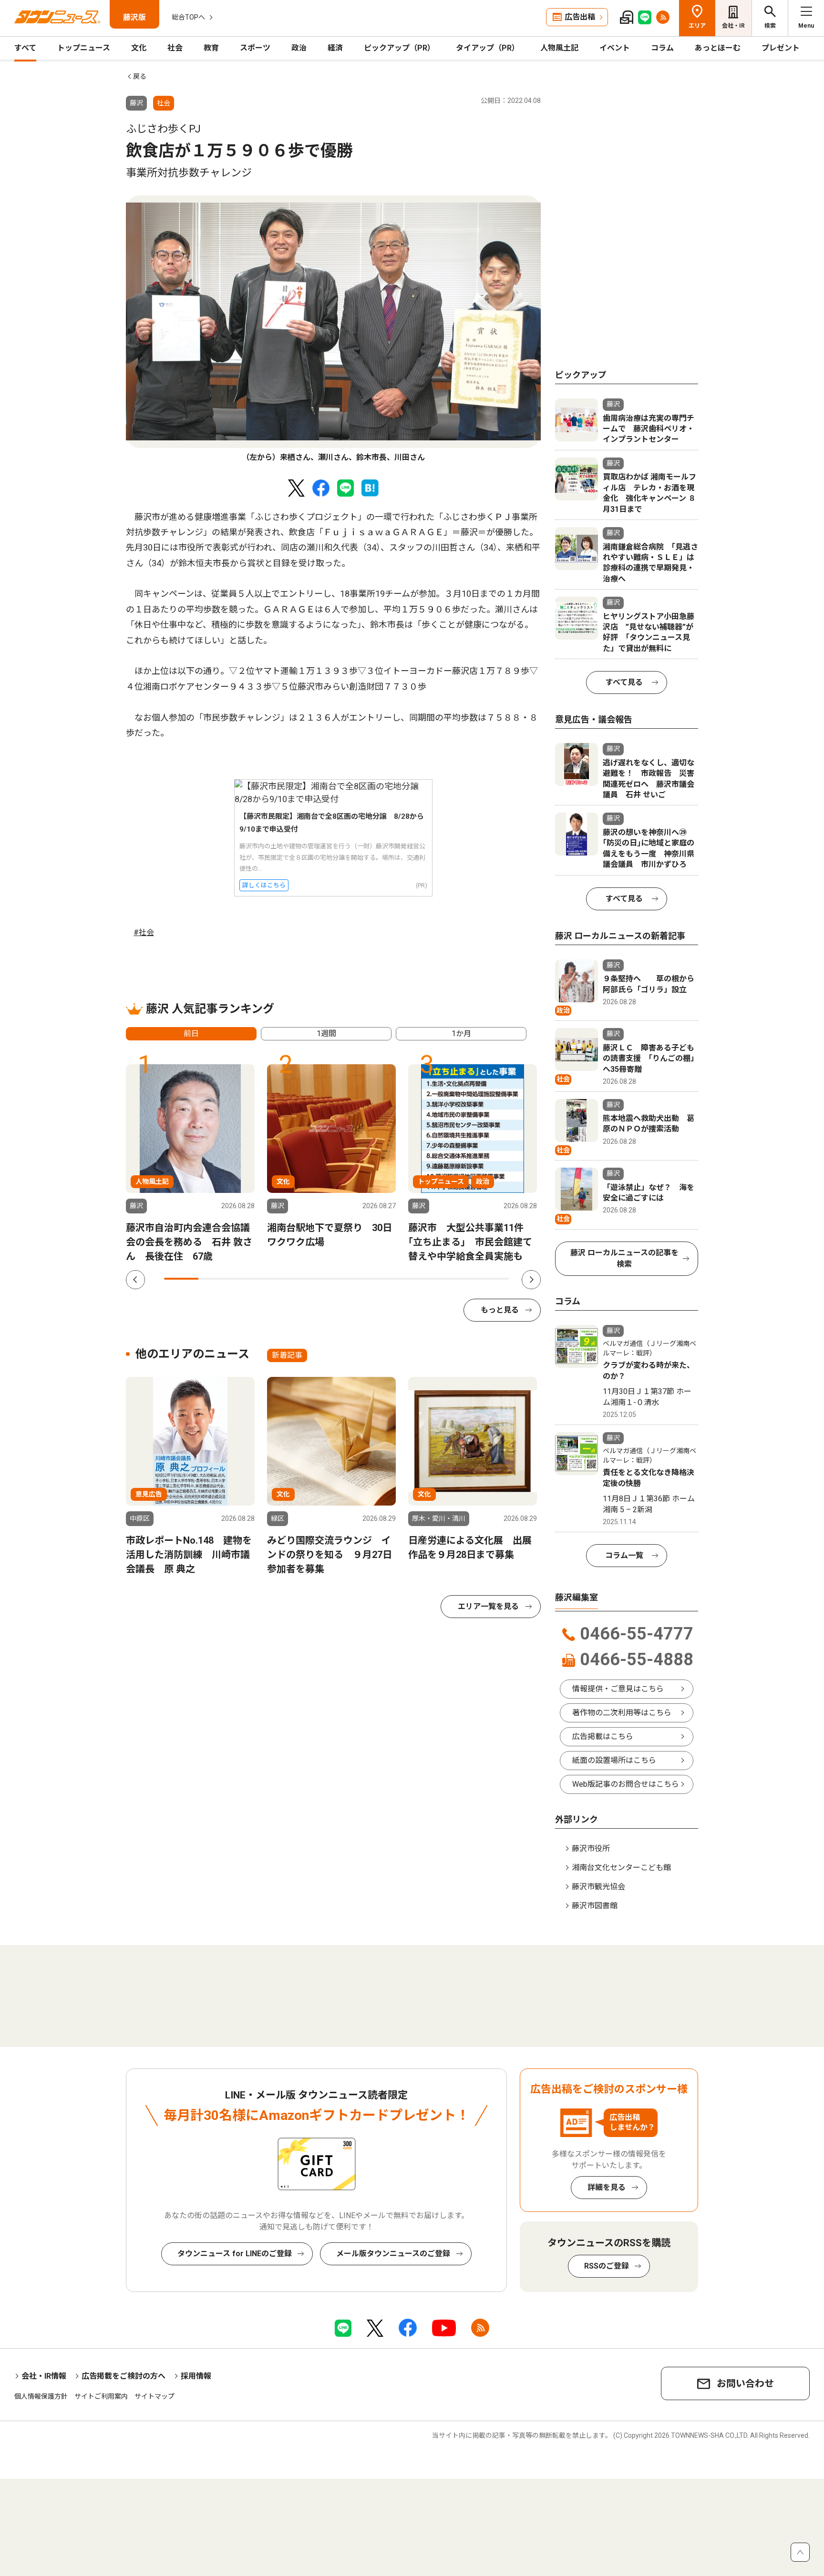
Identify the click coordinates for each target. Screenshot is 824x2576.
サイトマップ (154, 2396)
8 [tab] (422, 1279)
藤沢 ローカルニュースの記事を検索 (624, 1258)
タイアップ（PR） (488, 48)
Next (531, 1280)
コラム (662, 48)
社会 (175, 48)
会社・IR (733, 26)
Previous (135, 1280)
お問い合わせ (745, 2383)
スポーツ (255, 48)
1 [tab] (181, 1279)
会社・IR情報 (44, 2376)
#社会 (144, 932)
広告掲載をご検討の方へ (124, 2376)
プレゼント (781, 48)
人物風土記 (559, 48)
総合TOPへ (188, 17)
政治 (299, 48)
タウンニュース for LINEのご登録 (235, 2254)
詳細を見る (607, 2187)
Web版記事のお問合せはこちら (626, 1784)
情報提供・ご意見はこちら (618, 1689)
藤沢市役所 (591, 1848)
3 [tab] (250, 1279)
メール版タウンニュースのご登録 (393, 2254)
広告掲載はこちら (603, 1736)
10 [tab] (492, 1279)
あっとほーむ (718, 48)
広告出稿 (580, 17)
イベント (615, 48)
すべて (25, 48)
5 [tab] (319, 1279)
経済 (335, 48)
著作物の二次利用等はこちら (622, 1713)
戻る (140, 76)
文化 (139, 48)
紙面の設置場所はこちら (614, 1760)
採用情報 (196, 2376)
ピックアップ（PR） (399, 48)
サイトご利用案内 (101, 2396)
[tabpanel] (333, 329)
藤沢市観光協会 (598, 1887)
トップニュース (84, 48)
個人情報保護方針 (41, 2396)
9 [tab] (457, 1279)
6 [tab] (354, 1279)
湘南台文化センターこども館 (621, 1868)
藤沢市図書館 (595, 1906)
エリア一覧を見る (488, 1606)
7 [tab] (388, 1279)
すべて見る (624, 682)
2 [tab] (216, 1279)
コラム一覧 (624, 1555)
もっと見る (500, 1310)
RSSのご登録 (607, 2266)
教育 (211, 48)
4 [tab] (285, 1279)
